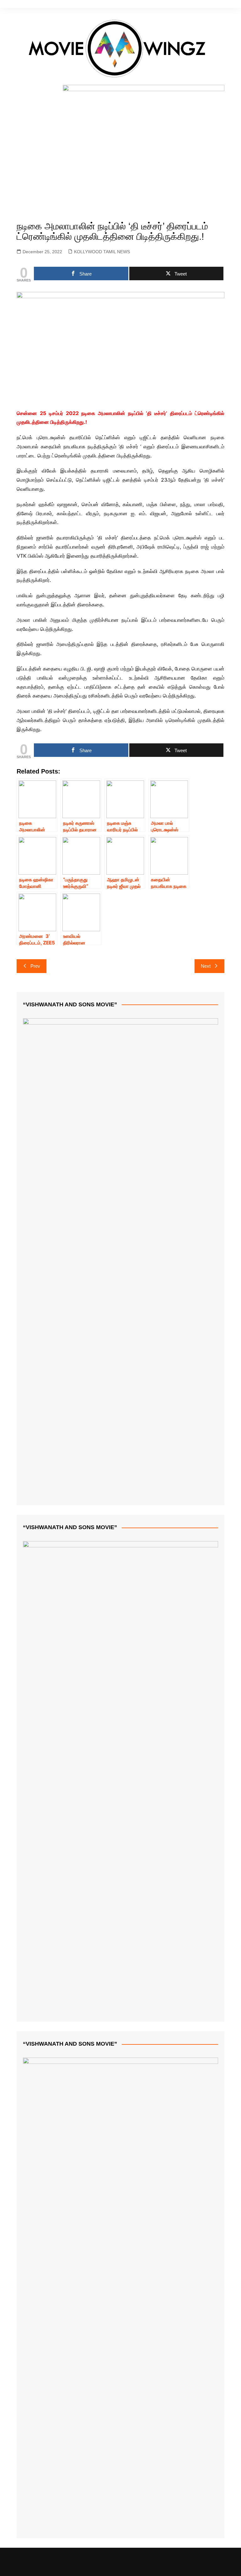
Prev (35, 966)
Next (206, 966)
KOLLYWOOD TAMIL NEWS (102, 252)
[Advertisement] (121, 160)
